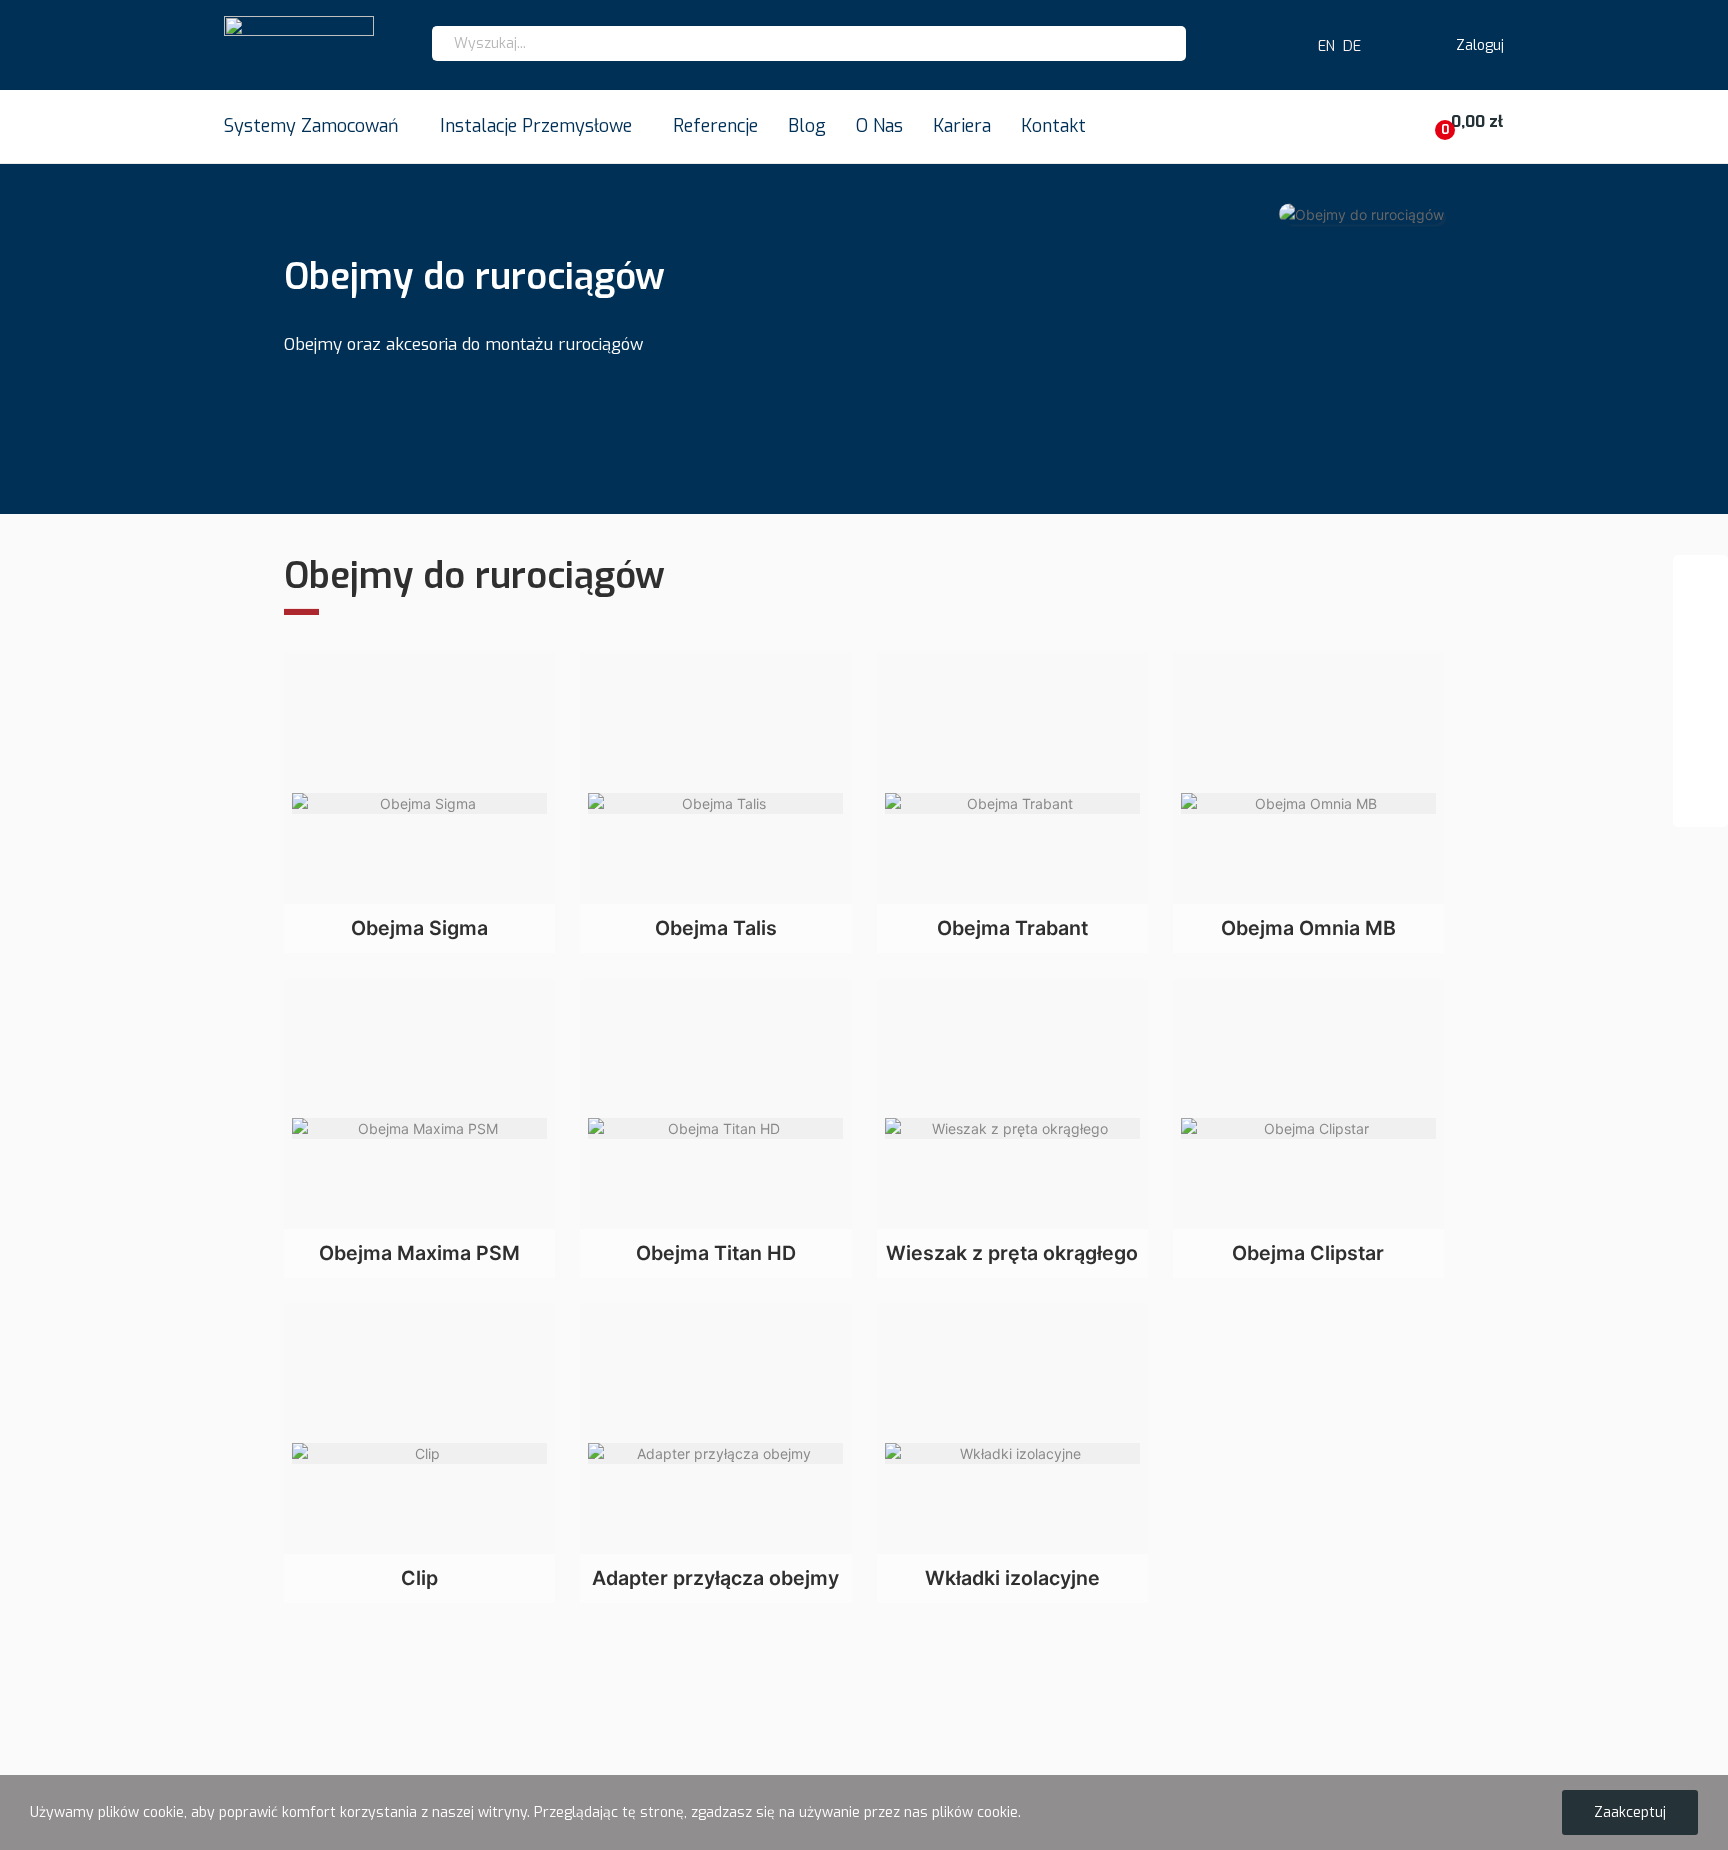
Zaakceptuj (1630, 1812)
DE (1352, 46)
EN (1322, 46)
